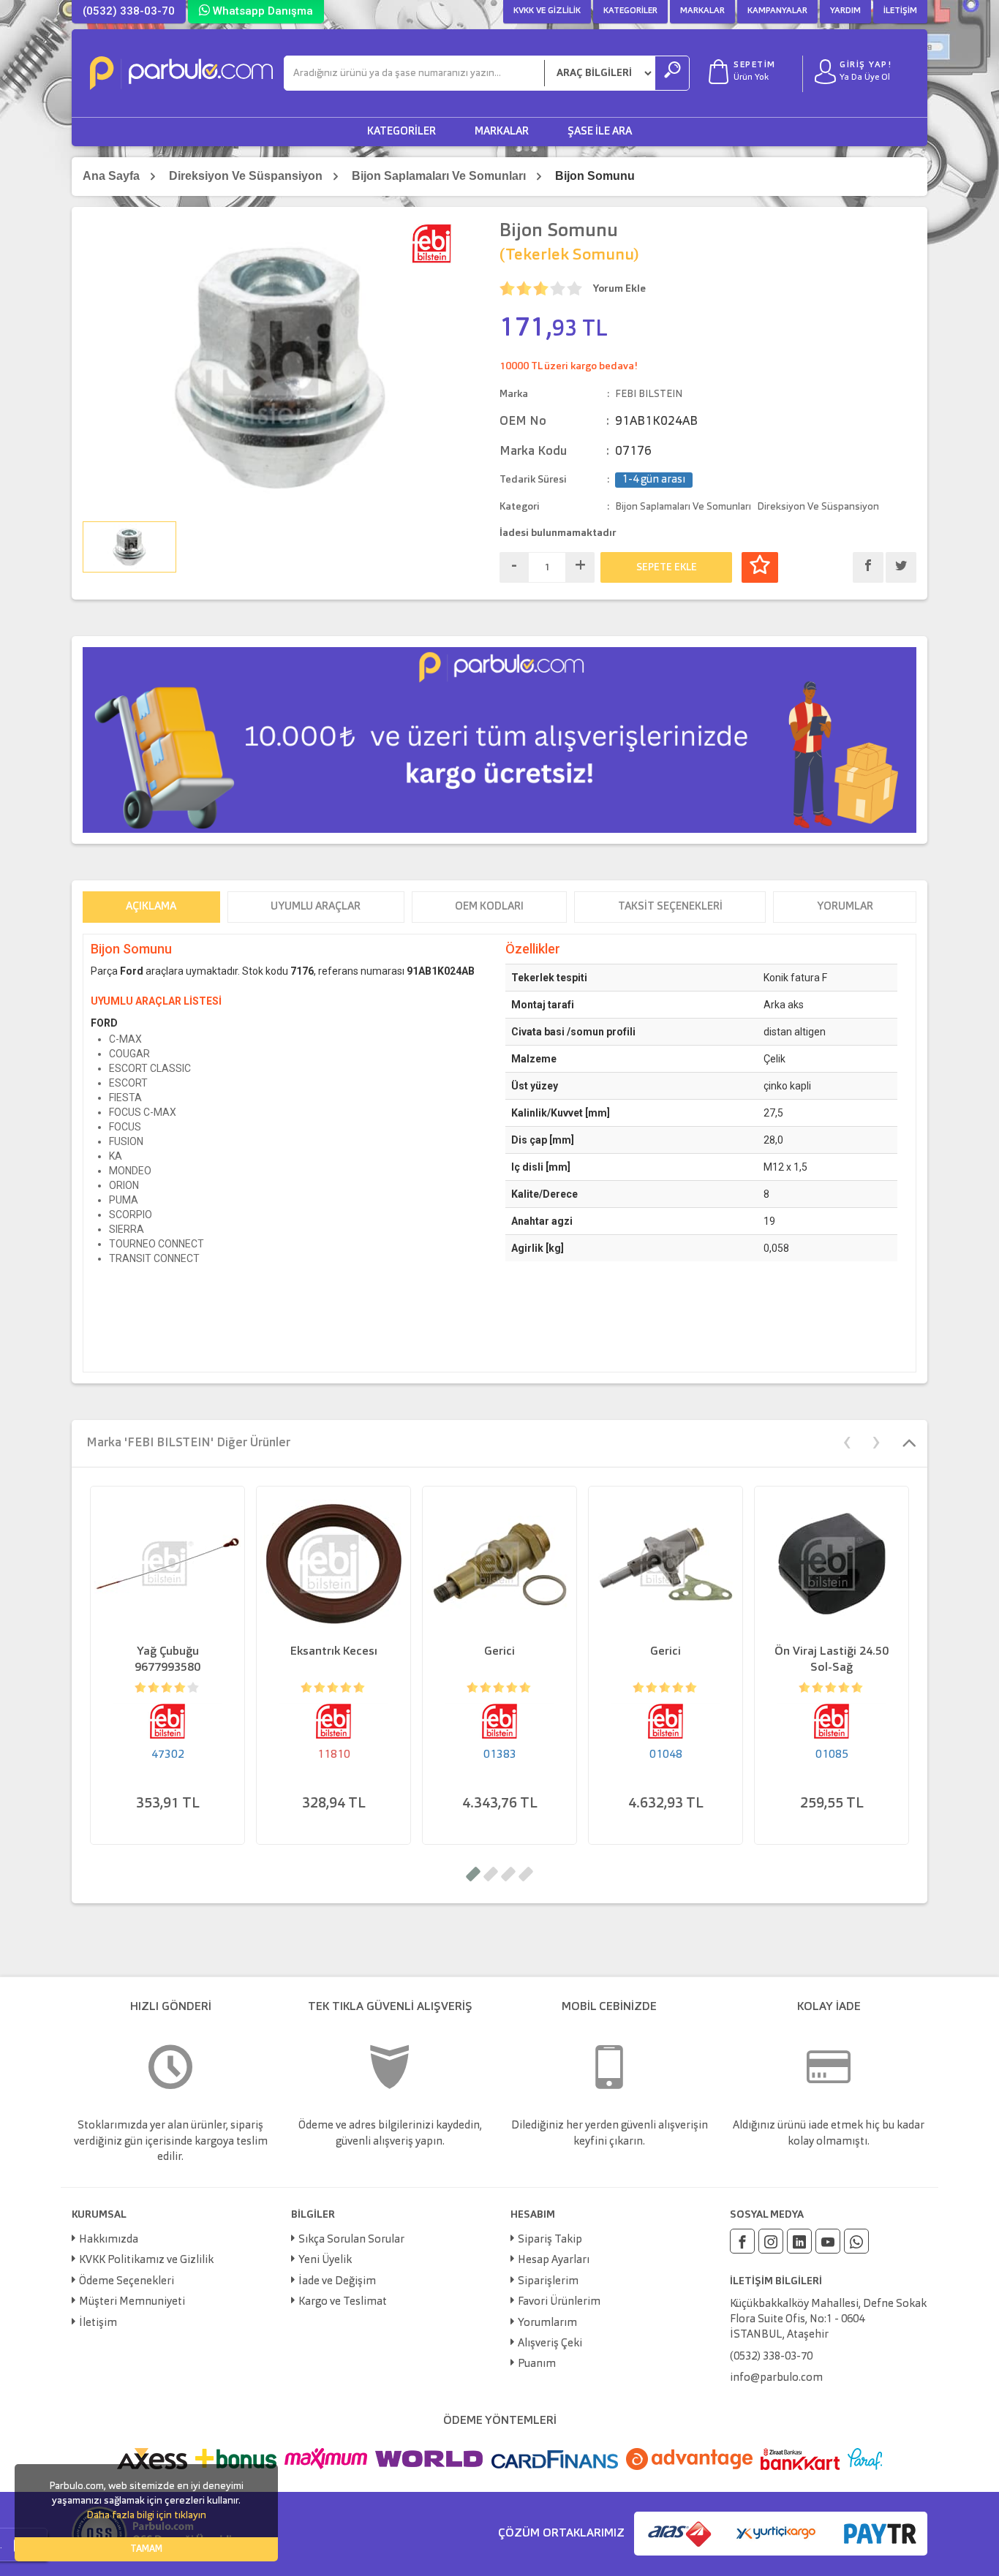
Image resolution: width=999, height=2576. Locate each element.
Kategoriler (630, 11)
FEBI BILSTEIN (649, 394)
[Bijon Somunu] (280, 367)
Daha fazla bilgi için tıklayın (146, 2515)
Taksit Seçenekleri (670, 907)
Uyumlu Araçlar (316, 907)
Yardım (845, 11)
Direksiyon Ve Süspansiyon (246, 176)
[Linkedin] (799, 2241)
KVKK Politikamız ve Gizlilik (146, 2260)
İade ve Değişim (337, 2282)
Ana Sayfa (111, 176)
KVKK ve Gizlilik (547, 11)
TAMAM (146, 2549)
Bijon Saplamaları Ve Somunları (439, 176)
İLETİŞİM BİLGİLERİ (776, 2281)
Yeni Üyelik (325, 2260)
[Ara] (672, 73)
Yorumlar (845, 907)
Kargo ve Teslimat (343, 2302)
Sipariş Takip (550, 2240)
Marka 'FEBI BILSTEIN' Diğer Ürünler (188, 1443)
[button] (473, 1874)
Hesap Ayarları (554, 2260)
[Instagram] (771, 2241)
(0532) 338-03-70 (129, 11)
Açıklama (151, 907)
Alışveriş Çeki (550, 2344)
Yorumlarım (547, 2323)
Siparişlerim (548, 2282)
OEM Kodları (489, 907)
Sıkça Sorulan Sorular (351, 2240)
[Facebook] (742, 2241)
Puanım (537, 2364)
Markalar (702, 11)
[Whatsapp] (856, 2241)
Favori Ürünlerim (559, 2302)
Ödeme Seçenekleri (127, 2282)
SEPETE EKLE (667, 567)
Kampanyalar (777, 11)
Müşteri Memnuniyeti (132, 2302)
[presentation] (847, 1441)
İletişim (900, 11)
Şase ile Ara (600, 132)
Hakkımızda (109, 2240)
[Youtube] (828, 2241)
